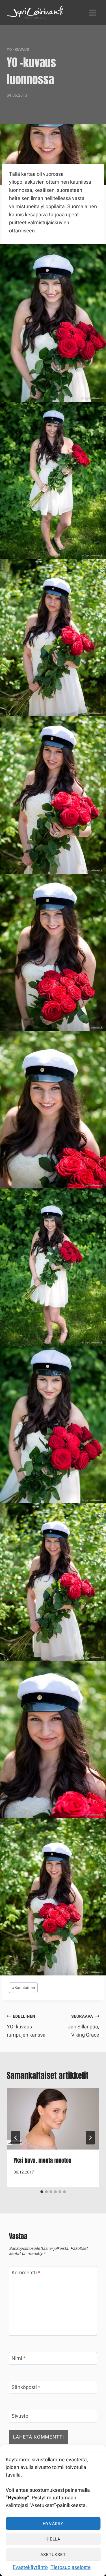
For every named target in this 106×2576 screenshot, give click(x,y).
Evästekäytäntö (30, 2567)
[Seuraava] (90, 2138)
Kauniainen (23, 1988)
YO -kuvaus (18, 50)
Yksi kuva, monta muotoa (43, 2160)
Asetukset (53, 2555)
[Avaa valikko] (93, 13)
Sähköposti (26, 2388)
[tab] (42, 2192)
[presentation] (53, 2119)
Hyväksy (53, 2524)
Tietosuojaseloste (71, 2567)
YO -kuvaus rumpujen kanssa (26, 2026)
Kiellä (53, 2539)
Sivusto (20, 2417)
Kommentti (26, 2273)
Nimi (19, 2359)
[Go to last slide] (16, 2138)
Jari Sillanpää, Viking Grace (84, 2026)
